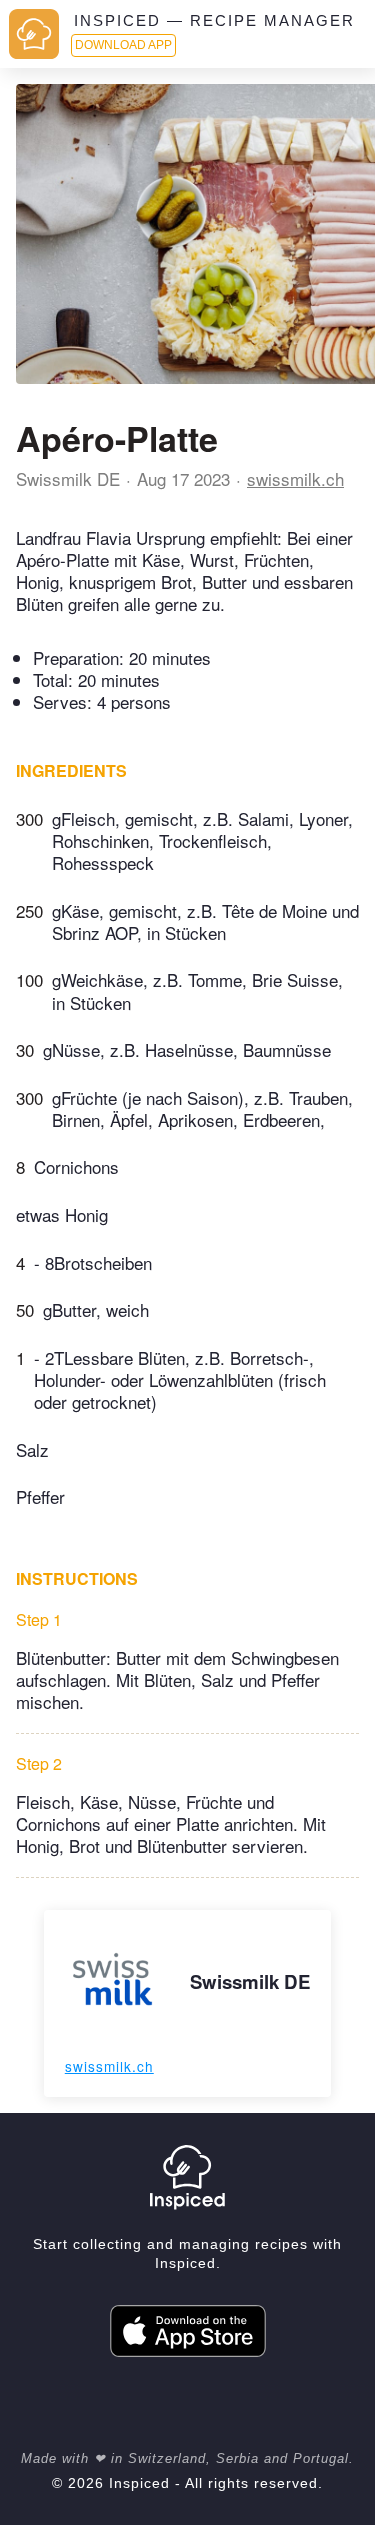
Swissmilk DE (68, 478)
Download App (123, 45)
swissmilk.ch (295, 478)
